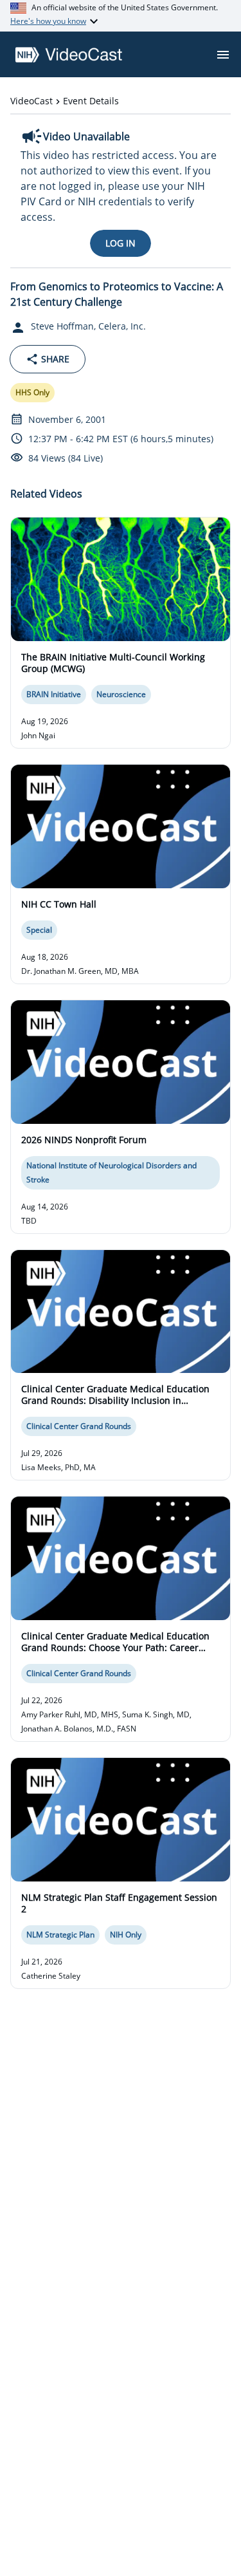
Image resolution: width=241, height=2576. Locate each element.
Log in (121, 243)
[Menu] (223, 55)
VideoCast (31, 101)
